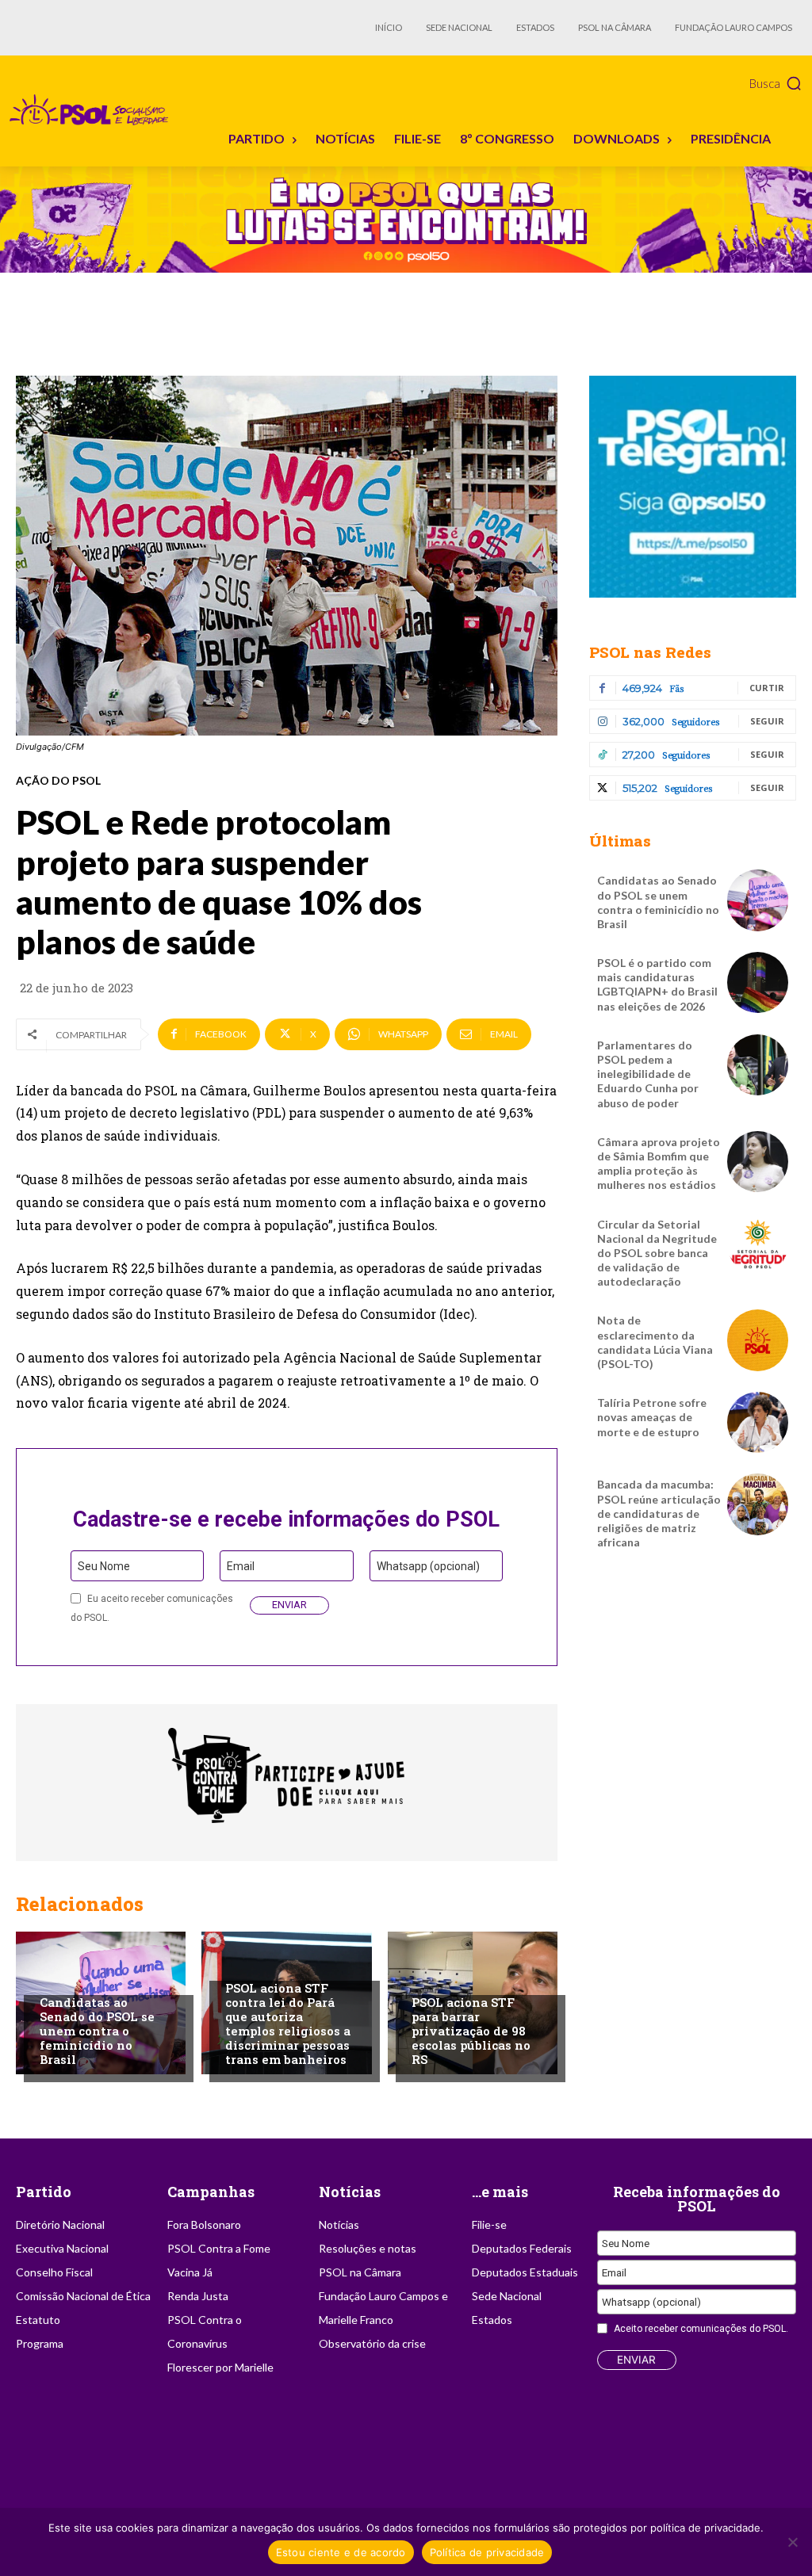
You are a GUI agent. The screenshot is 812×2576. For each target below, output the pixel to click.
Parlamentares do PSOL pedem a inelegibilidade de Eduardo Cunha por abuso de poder (648, 1074)
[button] (776, 83)
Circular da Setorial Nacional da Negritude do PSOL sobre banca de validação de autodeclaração (657, 1253)
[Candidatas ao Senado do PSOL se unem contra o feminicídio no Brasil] (758, 900)
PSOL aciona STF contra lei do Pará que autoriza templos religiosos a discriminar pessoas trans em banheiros (288, 2024)
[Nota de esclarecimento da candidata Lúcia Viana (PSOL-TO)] (758, 1340)
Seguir (767, 721)
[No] (792, 2542)
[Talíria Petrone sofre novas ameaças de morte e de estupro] (758, 1422)
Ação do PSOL (58, 781)
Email (241, 1566)
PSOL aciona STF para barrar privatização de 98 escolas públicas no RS (471, 2031)
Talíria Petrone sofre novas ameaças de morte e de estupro (652, 1417)
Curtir (767, 688)
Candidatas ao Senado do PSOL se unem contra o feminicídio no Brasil (97, 2031)
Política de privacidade (487, 2552)
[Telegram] (693, 487)
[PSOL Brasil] (92, 110)
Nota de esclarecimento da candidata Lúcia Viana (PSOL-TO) (655, 1342)
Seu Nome (104, 1566)
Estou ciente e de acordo (341, 2552)
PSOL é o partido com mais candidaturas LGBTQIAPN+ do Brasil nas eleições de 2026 (657, 984)
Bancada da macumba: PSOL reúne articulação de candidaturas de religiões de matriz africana (659, 1513)
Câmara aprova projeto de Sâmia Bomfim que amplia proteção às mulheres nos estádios (659, 1164)
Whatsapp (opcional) (428, 1566)
